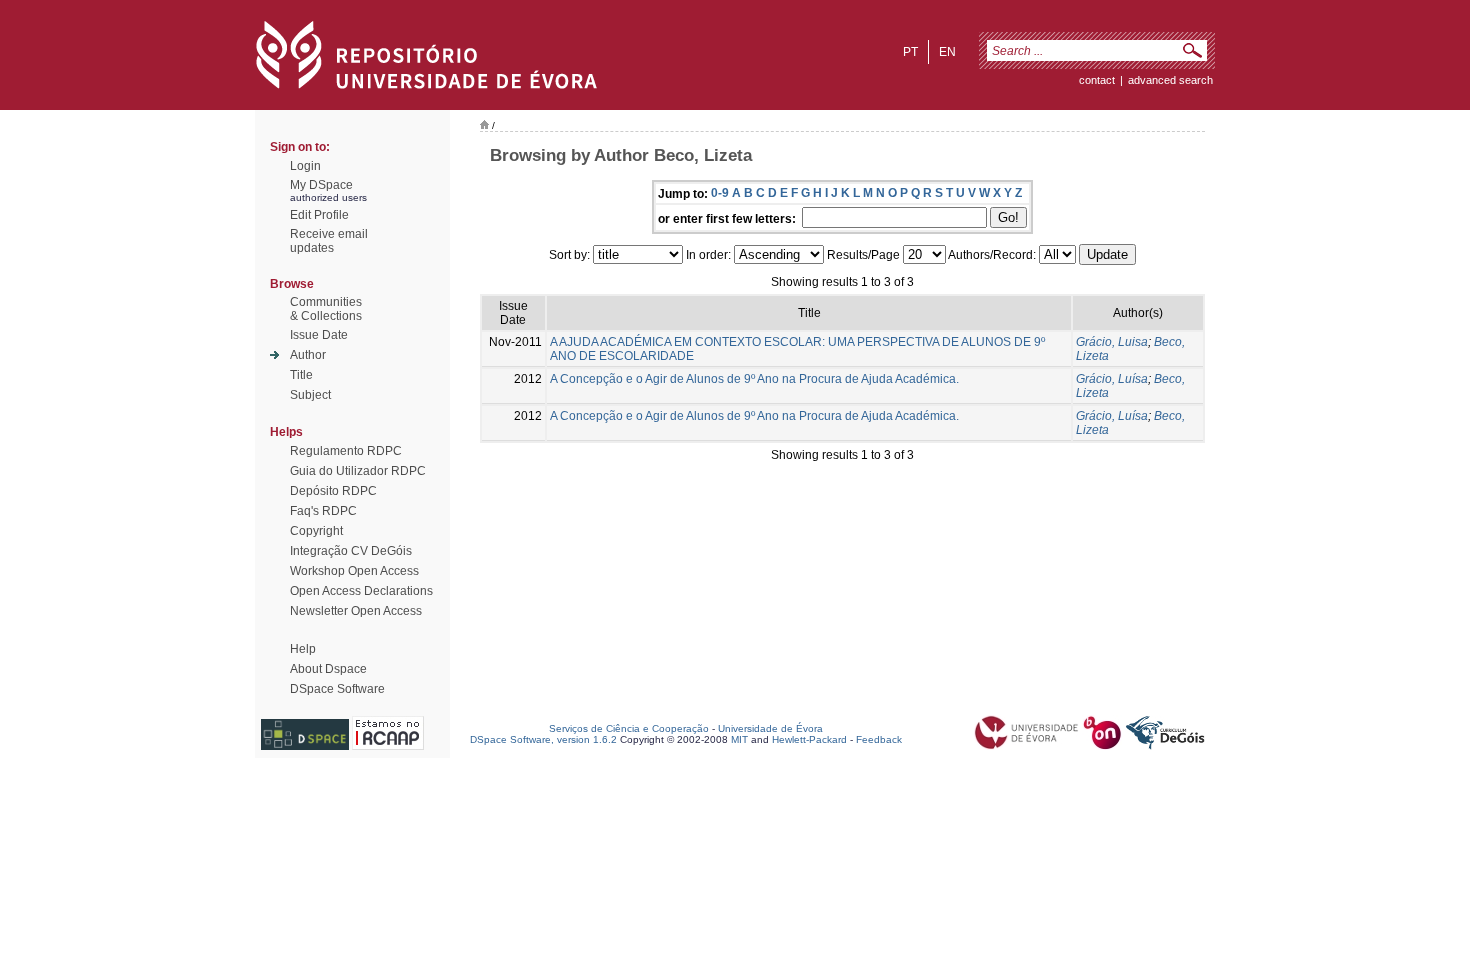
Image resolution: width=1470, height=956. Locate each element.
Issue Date (319, 335)
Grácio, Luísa (1112, 379)
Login (305, 166)
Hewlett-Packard (809, 739)
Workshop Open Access (354, 571)
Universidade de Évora (770, 728)
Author (308, 355)
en (947, 52)
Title (301, 375)
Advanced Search (1170, 80)
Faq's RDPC (323, 511)
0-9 (720, 193)
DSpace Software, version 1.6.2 (543, 739)
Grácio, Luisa (1112, 342)
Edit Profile (319, 215)
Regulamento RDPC (346, 451)
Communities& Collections (326, 309)
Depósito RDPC (333, 491)
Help (303, 649)
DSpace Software (337, 689)
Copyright (316, 531)
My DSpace (321, 185)
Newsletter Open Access (356, 611)
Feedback (879, 739)
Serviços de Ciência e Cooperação (629, 728)
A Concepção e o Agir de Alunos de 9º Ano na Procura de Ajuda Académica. (754, 379)
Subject (310, 395)
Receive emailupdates (329, 241)
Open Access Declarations (361, 591)
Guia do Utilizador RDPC (358, 471)
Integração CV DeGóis (351, 551)
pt (910, 52)
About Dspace (328, 669)
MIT (739, 739)
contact (1097, 80)
